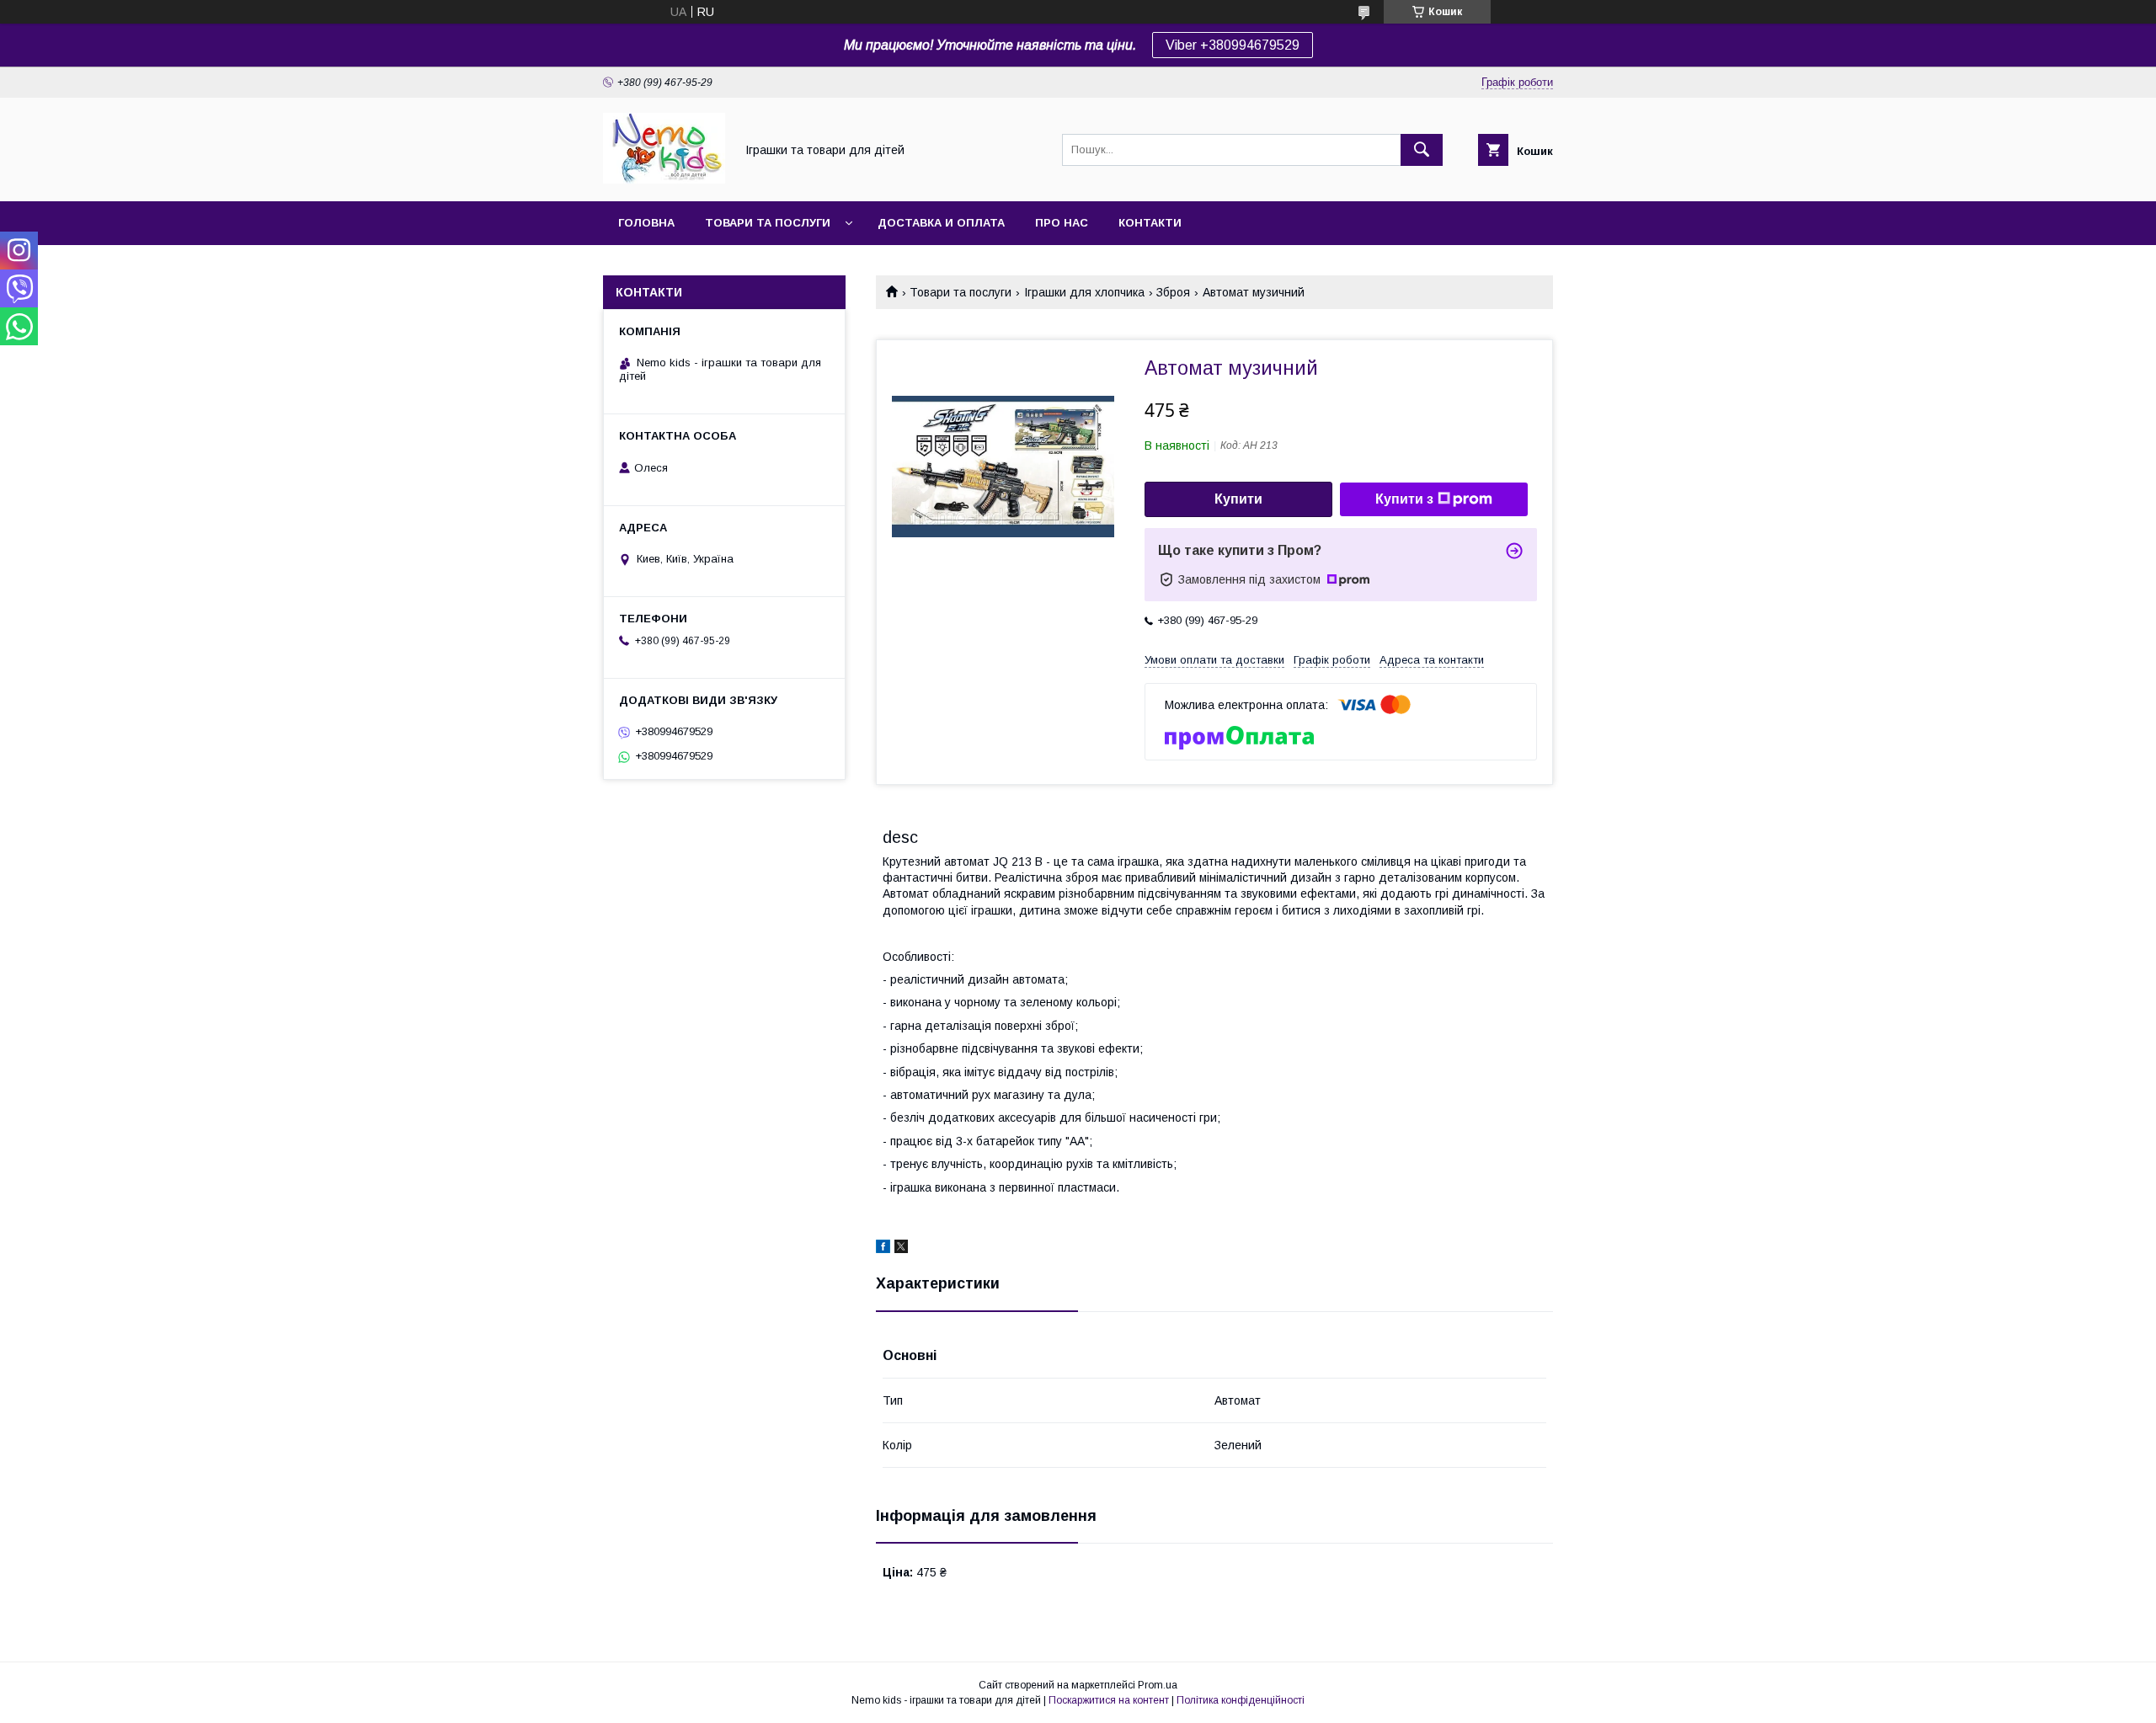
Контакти (1150, 223)
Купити (1238, 499)
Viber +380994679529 (1233, 45)
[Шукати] (1422, 150)
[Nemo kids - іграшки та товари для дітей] (664, 179)
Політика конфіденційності (1241, 1700)
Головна (646, 223)
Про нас (1062, 223)
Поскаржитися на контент (1109, 1700)
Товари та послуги (768, 223)
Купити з (1404, 499)
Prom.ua (1158, 1685)
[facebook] (883, 1249)
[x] (901, 1249)
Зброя (1173, 292)
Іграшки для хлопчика (1084, 292)
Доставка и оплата (941, 223)
